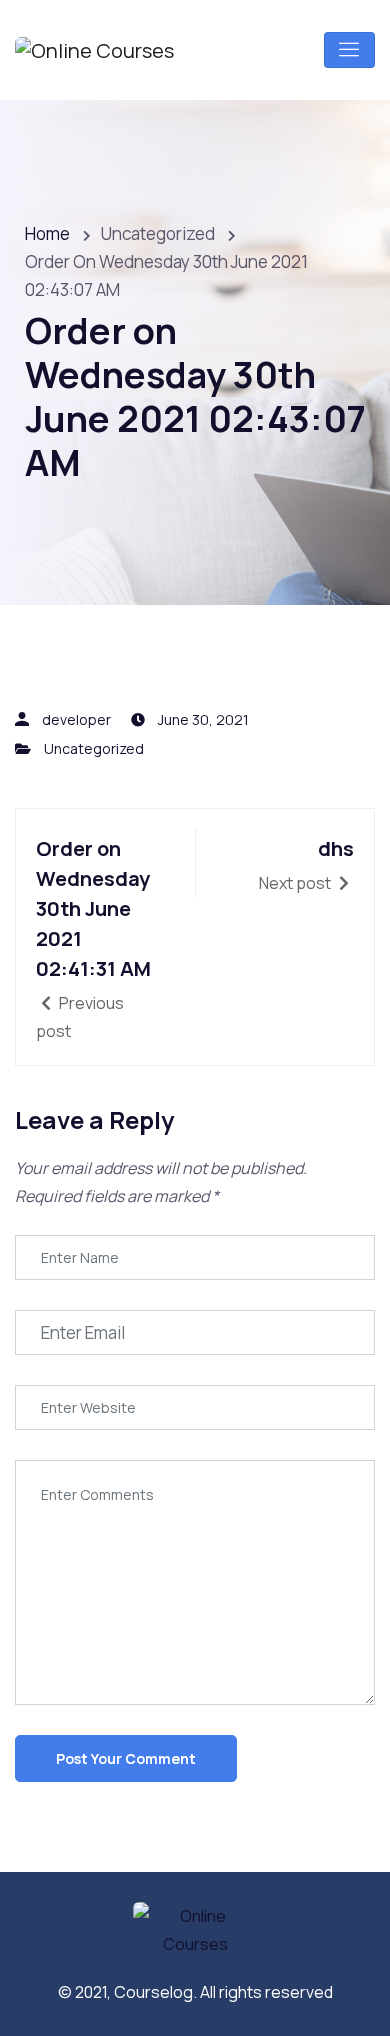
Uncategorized (94, 748)
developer (76, 719)
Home (47, 233)
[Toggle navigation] (349, 50)
